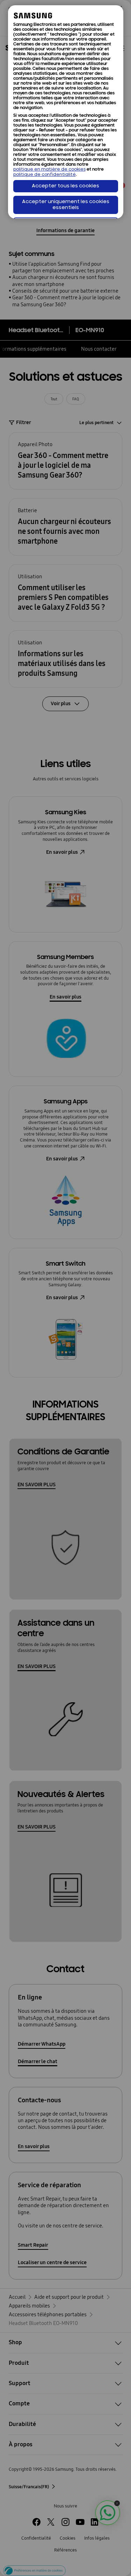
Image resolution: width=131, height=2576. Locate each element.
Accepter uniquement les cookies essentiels (66, 205)
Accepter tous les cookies (65, 186)
